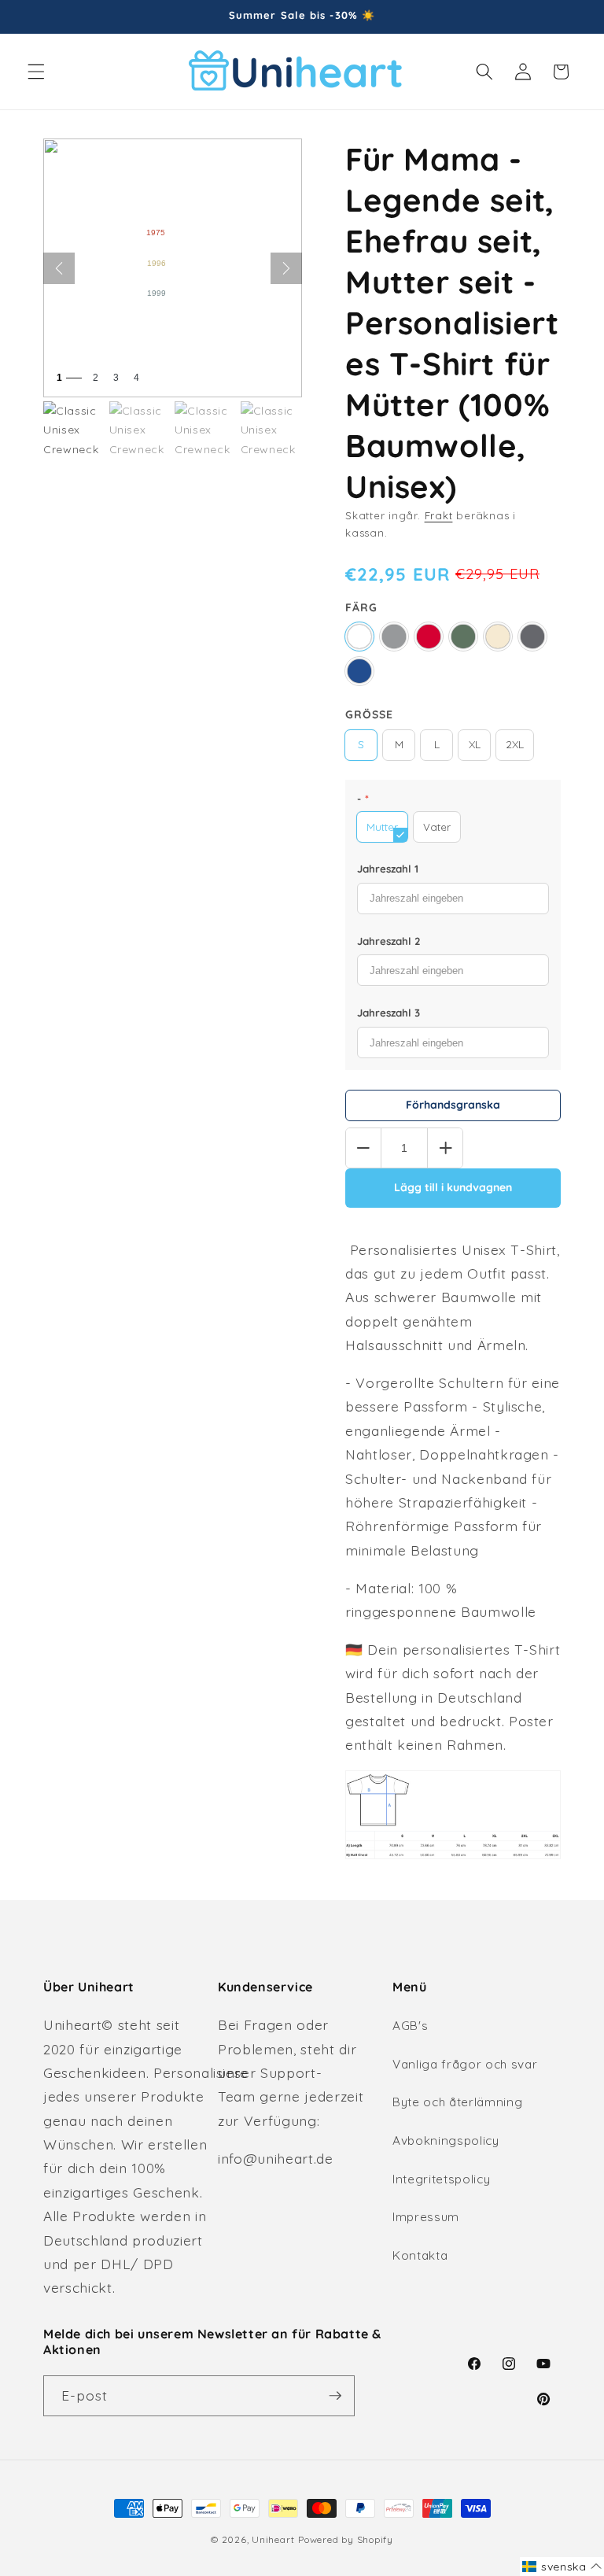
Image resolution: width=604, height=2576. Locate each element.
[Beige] (498, 637)
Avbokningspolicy (446, 2141)
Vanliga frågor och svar (465, 2064)
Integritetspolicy (441, 2179)
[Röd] (429, 637)
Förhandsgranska (453, 1105)
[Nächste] (286, 268)
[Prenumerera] (335, 2396)
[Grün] (463, 637)
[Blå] (359, 671)
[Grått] (394, 637)
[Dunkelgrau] (532, 637)
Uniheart (273, 2539)
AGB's (410, 2026)
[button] (36, 72)
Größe (369, 714)
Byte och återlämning (457, 2102)
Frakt (439, 515)
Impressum (426, 2217)
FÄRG (361, 607)
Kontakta (420, 2255)
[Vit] (359, 637)
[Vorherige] (59, 268)
